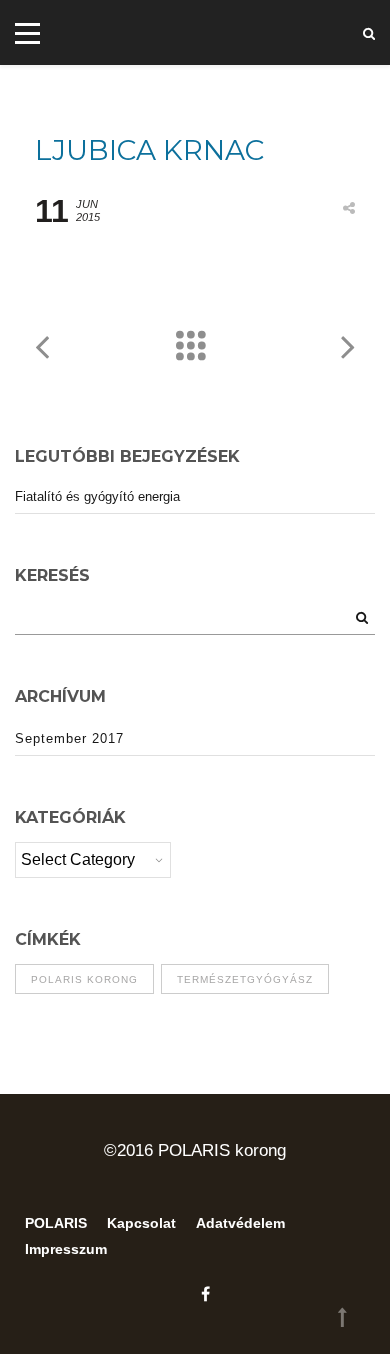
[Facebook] (200, 1294)
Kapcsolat (141, 1223)
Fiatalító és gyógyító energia (97, 496)
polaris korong (84, 979)
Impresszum (66, 1249)
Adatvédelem (240, 1223)
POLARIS (56, 1223)
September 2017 (69, 738)
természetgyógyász (245, 979)
